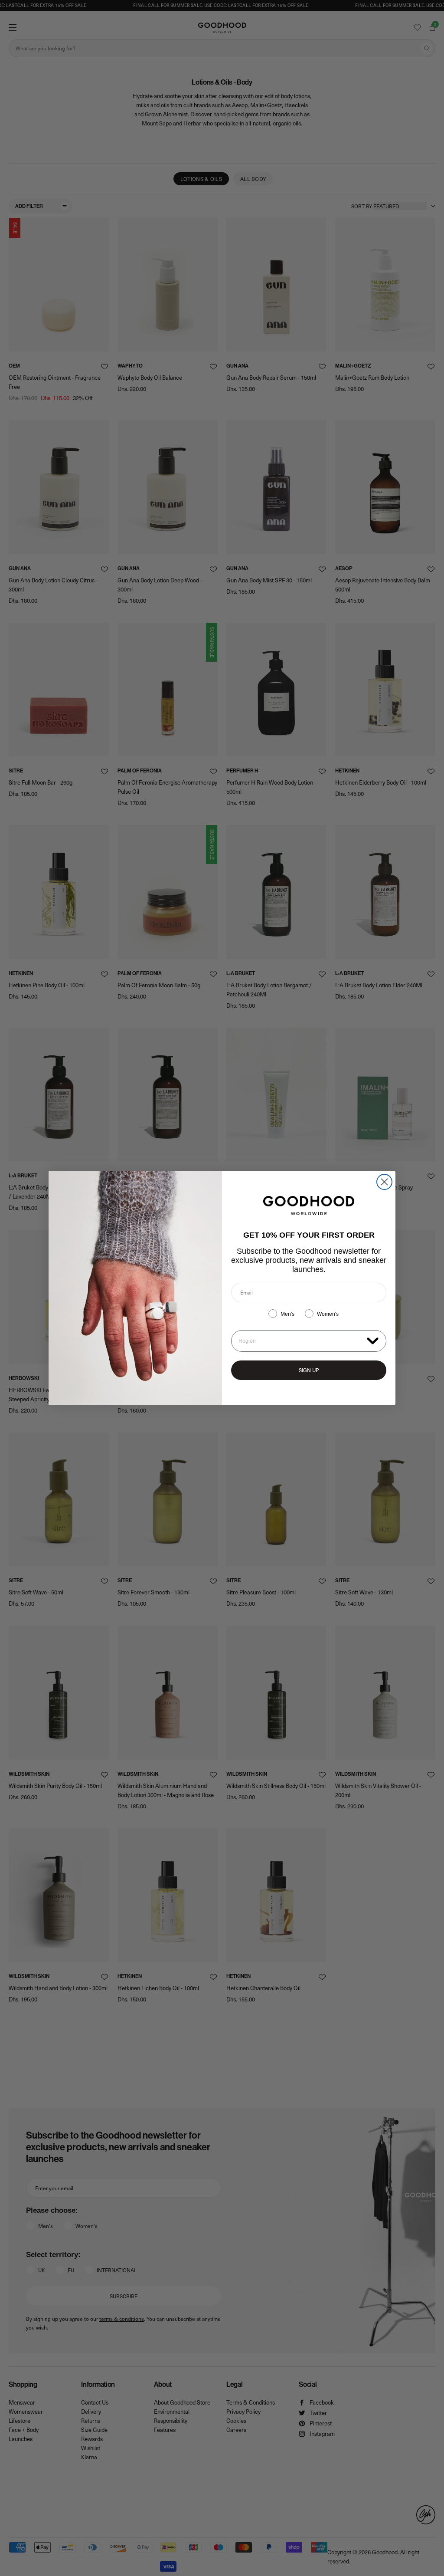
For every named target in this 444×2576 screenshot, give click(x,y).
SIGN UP (309, 1370)
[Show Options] (373, 1340)
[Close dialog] (384, 1182)
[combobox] (301, 1341)
